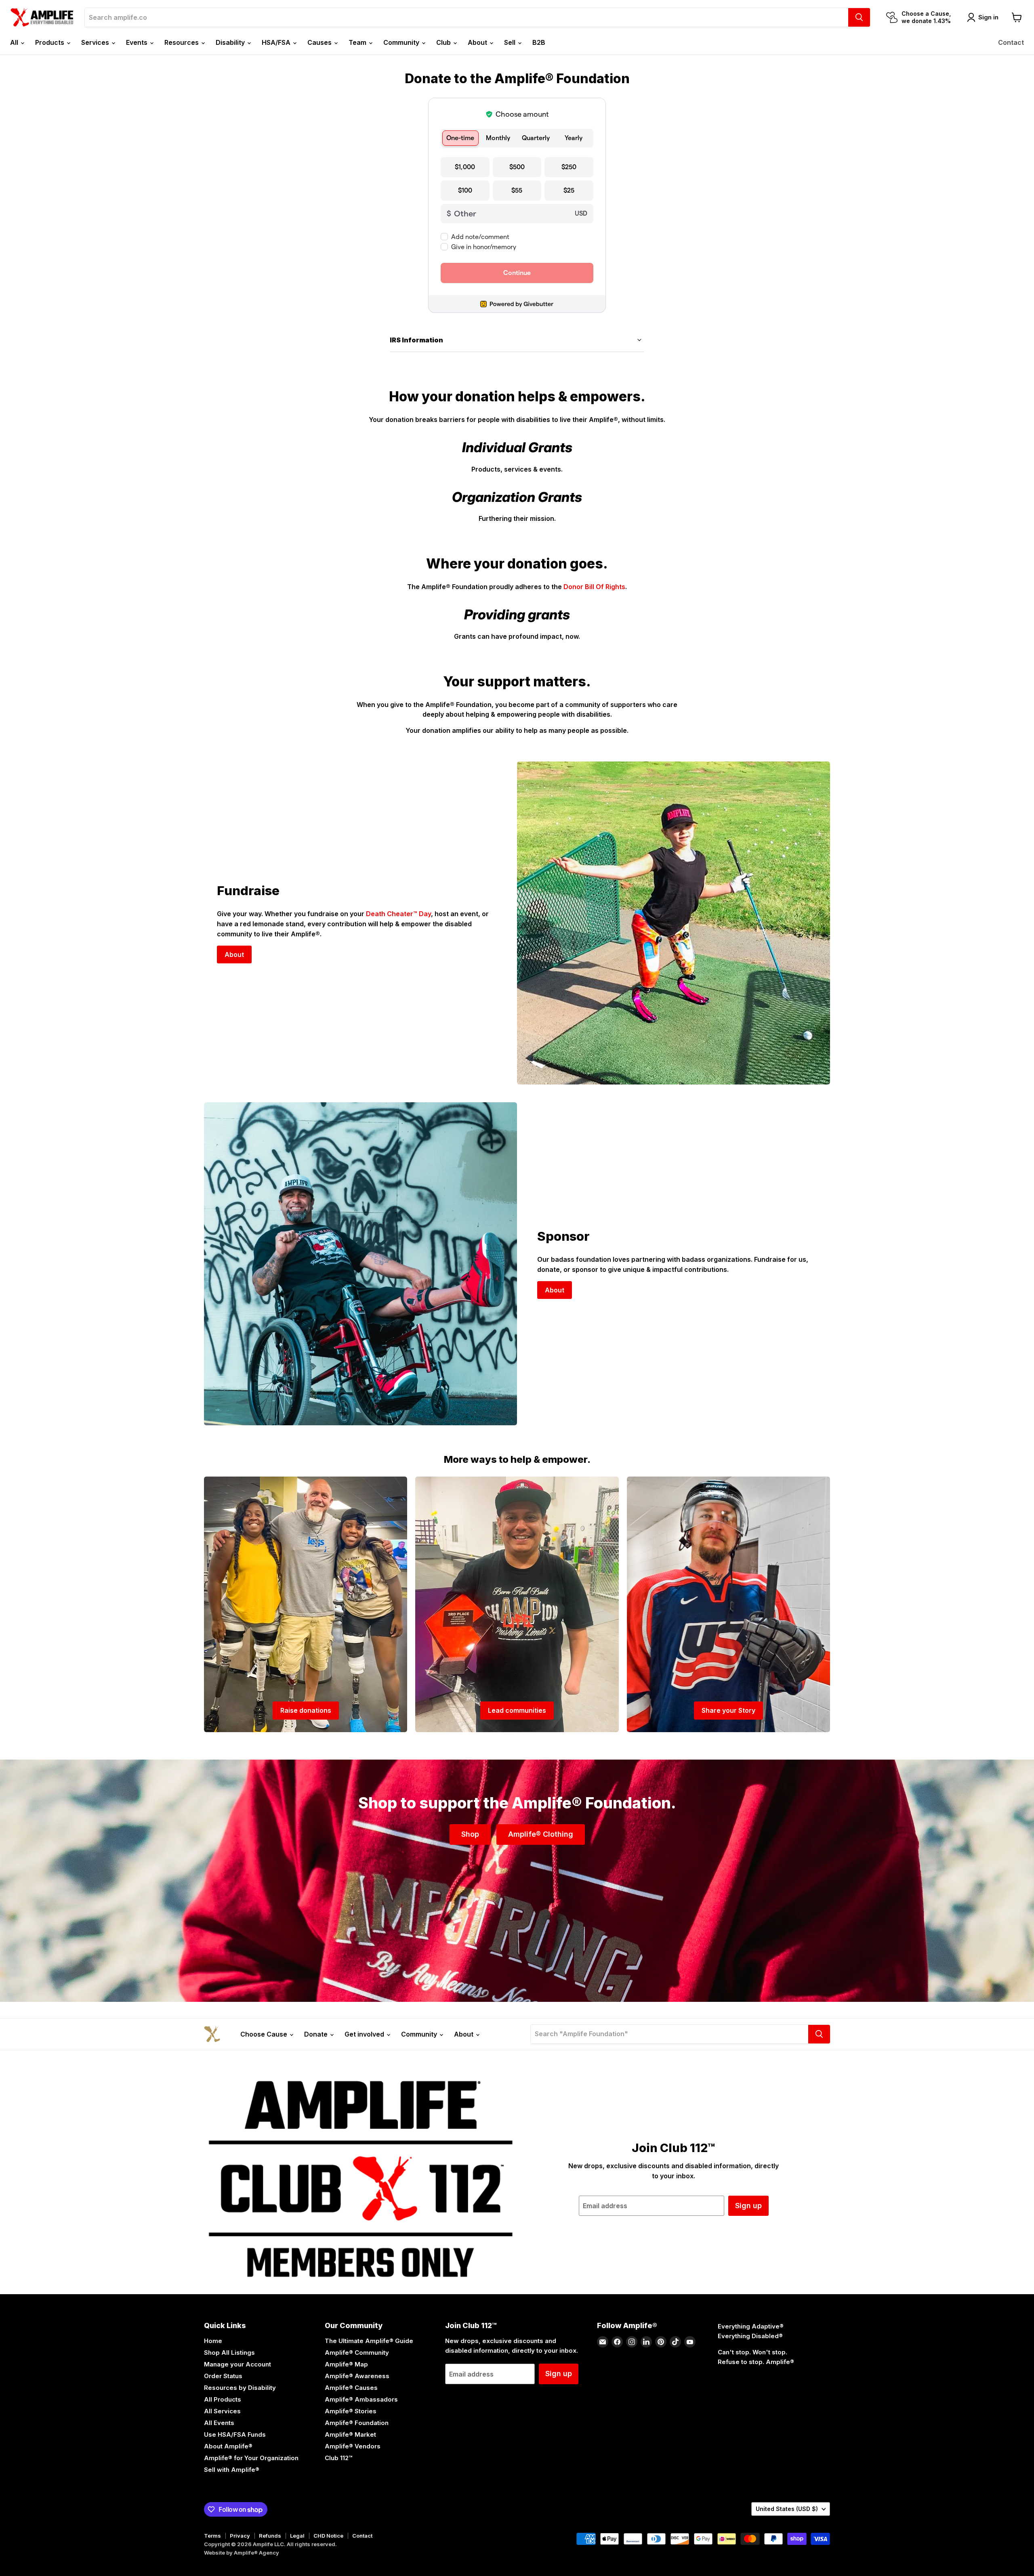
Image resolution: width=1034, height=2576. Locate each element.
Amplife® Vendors (353, 2446)
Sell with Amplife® (232, 2470)
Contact (1011, 42)
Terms (212, 2536)
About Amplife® (228, 2446)
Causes (320, 42)
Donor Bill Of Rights (594, 587)
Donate (317, 2034)
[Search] (859, 17)
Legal (297, 2536)
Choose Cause (265, 2034)
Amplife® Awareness (357, 2376)
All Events (219, 2423)
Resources (182, 42)
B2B (539, 42)
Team (358, 42)
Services (96, 42)
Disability (231, 42)
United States (787, 2509)
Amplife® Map (346, 2364)
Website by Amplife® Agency (242, 2553)
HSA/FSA (277, 42)
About (478, 42)
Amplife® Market (350, 2434)
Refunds (270, 2536)
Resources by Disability (240, 2388)
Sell (511, 42)
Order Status (223, 2376)
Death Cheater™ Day (398, 914)
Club (444, 42)
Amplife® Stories (351, 2411)
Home (213, 2341)
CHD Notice (328, 2536)
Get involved (365, 2034)
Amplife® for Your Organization (251, 2458)
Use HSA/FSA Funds (235, 2434)
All (15, 42)
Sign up (748, 2206)
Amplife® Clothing (541, 1834)
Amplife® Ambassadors (361, 2399)
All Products (223, 2399)
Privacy (240, 2536)
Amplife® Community (357, 2353)
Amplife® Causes (351, 2388)
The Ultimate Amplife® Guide (369, 2341)
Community (402, 42)
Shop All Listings (229, 2353)
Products (50, 42)
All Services (222, 2411)
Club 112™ (338, 2458)
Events (138, 42)
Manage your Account (237, 2364)
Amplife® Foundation (357, 2423)
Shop (470, 1834)
